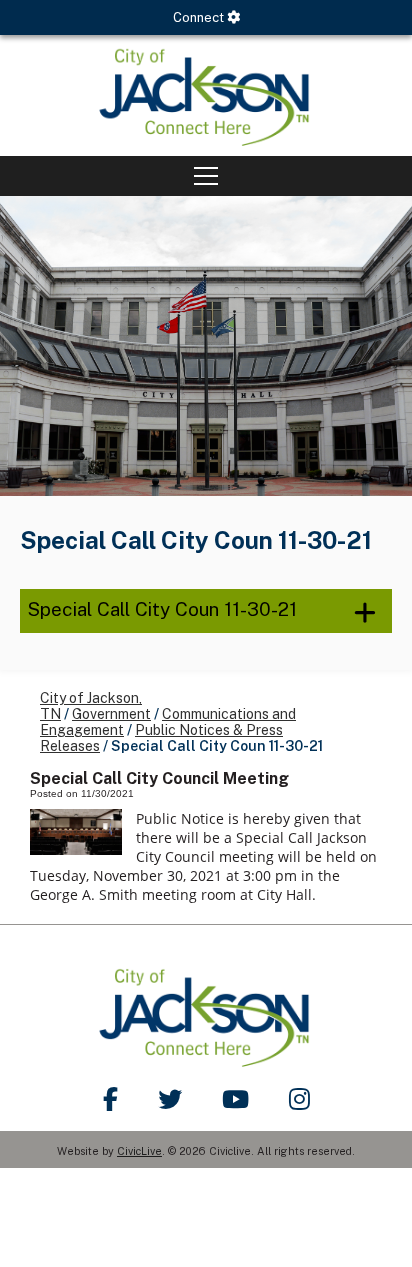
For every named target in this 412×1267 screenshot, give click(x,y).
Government (111, 714)
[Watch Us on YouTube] (235, 1099)
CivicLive (139, 1151)
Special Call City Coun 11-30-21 (162, 609)
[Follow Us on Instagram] (299, 1099)
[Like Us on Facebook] (110, 1099)
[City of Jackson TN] (206, 95)
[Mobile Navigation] (206, 176)
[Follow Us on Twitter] (170, 1099)
